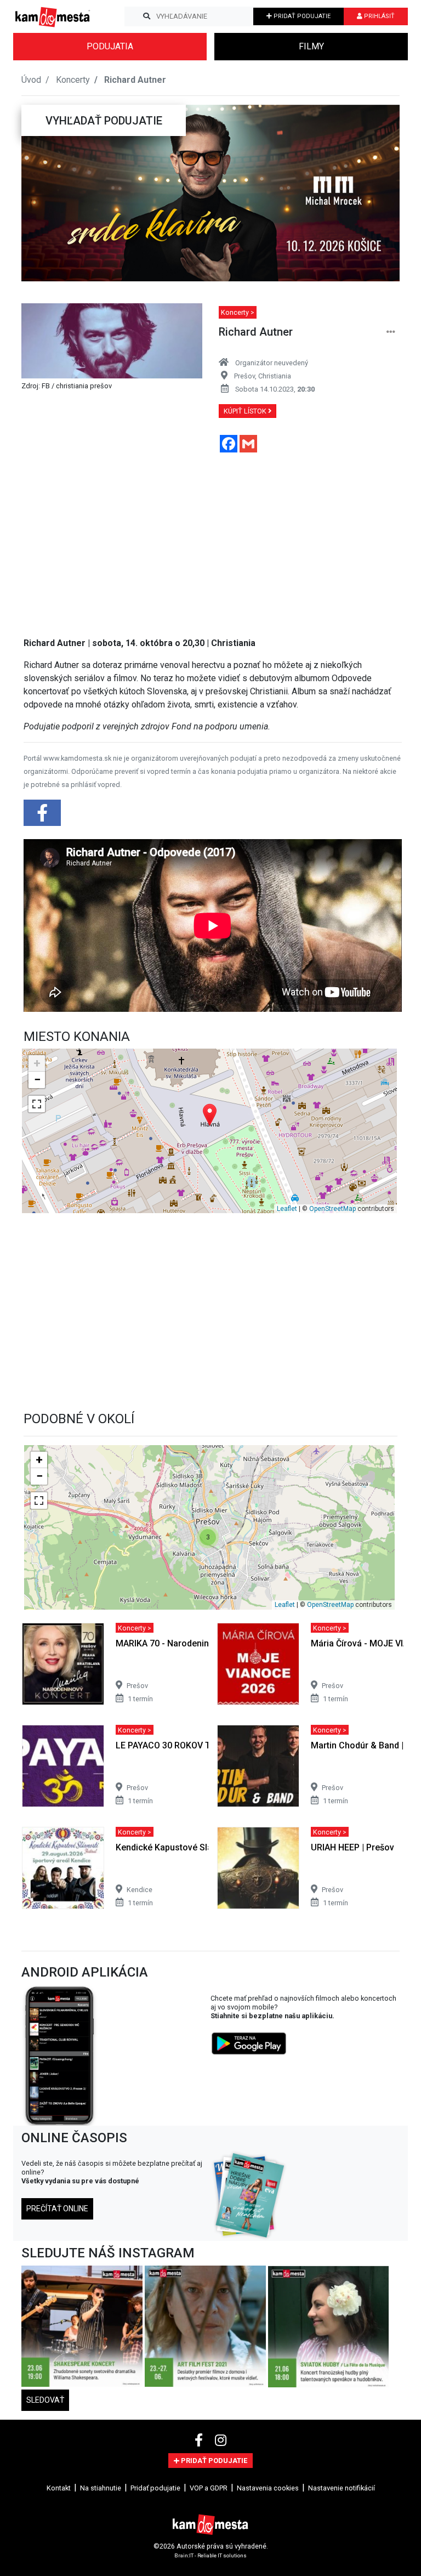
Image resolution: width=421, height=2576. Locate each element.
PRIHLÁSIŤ (379, 16)
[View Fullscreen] (37, 1104)
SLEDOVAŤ (45, 2400)
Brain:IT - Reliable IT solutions (210, 2555)
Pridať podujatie (155, 2488)
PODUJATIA (110, 46)
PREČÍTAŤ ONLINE (57, 2209)
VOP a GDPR (209, 2488)
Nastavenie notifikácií (342, 2488)
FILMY (311, 46)
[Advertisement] (213, 538)
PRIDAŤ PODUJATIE (301, 16)
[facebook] (200, 2441)
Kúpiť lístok (246, 411)
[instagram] (221, 2441)
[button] (43, 193)
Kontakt (59, 2488)
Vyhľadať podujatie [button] (104, 121)
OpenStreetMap (332, 1209)
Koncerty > (238, 312)
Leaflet (287, 1209)
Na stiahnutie (101, 2488)
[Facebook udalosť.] (43, 816)
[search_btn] (147, 16)
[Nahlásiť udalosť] (391, 332)
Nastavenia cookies (268, 2488)
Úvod (31, 80)
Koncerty (73, 80)
